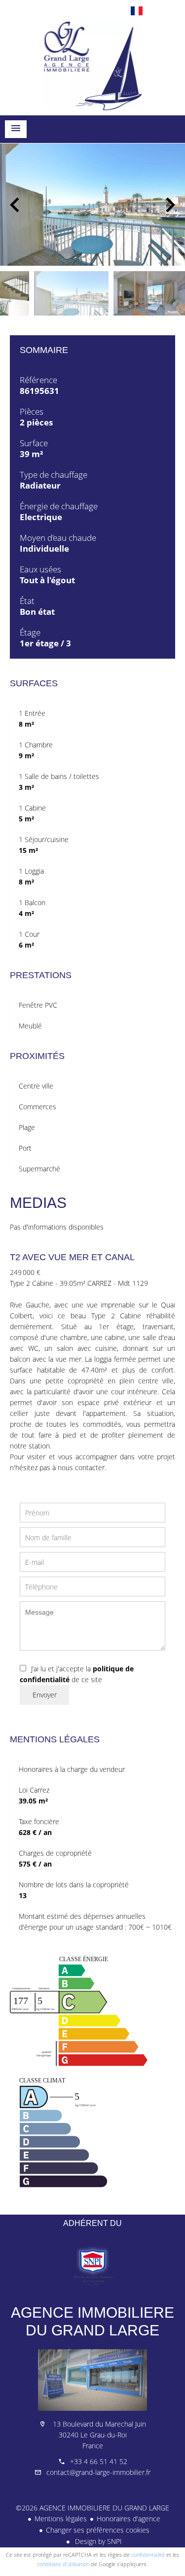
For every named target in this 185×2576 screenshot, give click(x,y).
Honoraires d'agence (129, 2519)
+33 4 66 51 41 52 (99, 2461)
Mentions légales (61, 2519)
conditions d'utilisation (63, 2564)
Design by (97, 2541)
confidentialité (148, 2555)
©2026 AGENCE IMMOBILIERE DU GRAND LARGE (92, 2508)
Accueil (92, 66)
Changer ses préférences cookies (98, 2530)
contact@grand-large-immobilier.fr (98, 2472)
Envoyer (45, 1695)
